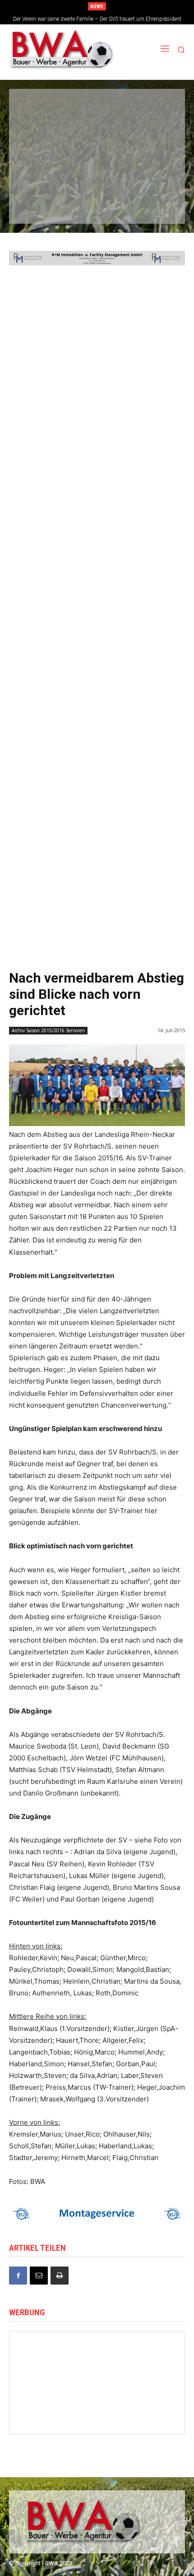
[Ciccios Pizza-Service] (151, 204)
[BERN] (151, 109)
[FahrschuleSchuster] (96, 141)
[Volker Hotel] (145, 2416)
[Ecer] (41, 141)
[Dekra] (151, 173)
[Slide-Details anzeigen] (105, 258)
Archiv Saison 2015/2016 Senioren (48, 1030)
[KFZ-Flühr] (96, 109)
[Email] (39, 2276)
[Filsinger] (41, 109)
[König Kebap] (96, 204)
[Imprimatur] (151, 141)
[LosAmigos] (41, 204)
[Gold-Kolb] (97, 2359)
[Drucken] (60, 2276)
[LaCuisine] (41, 173)
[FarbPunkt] (96, 173)
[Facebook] (18, 2276)
